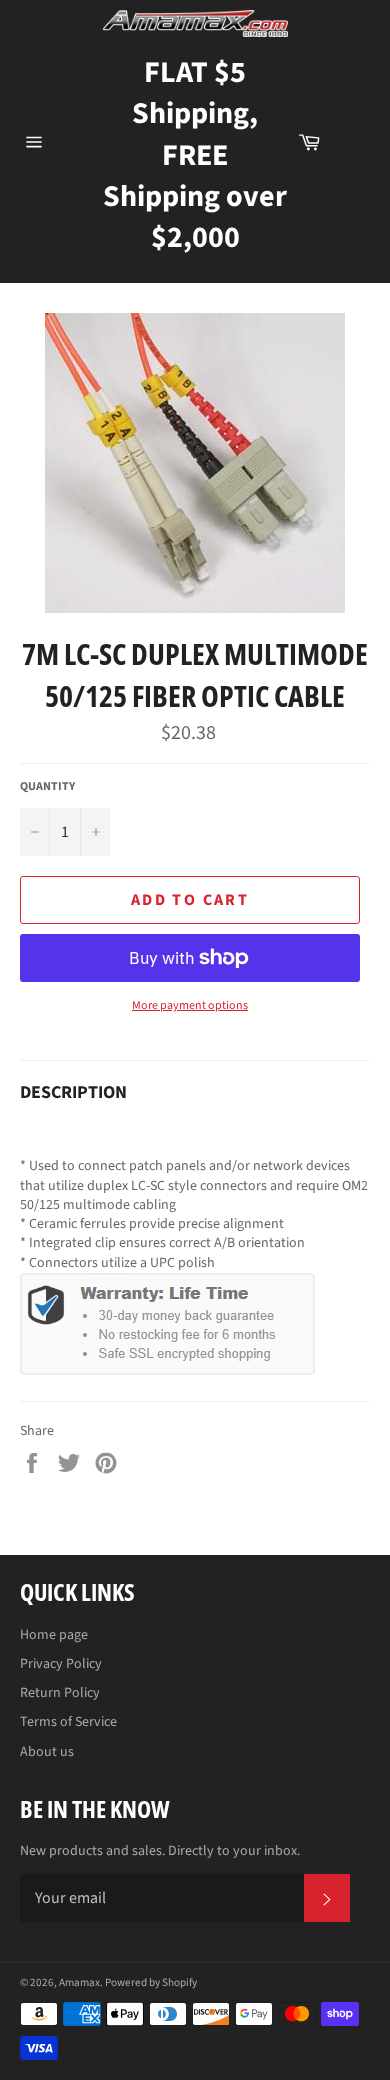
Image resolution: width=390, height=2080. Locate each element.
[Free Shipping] (355, 142)
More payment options (190, 1006)
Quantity (47, 787)
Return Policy (60, 1693)
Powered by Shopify (151, 1982)
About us (47, 1752)
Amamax (79, 1982)
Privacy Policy (61, 1664)
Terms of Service (68, 1722)
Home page (54, 1635)
